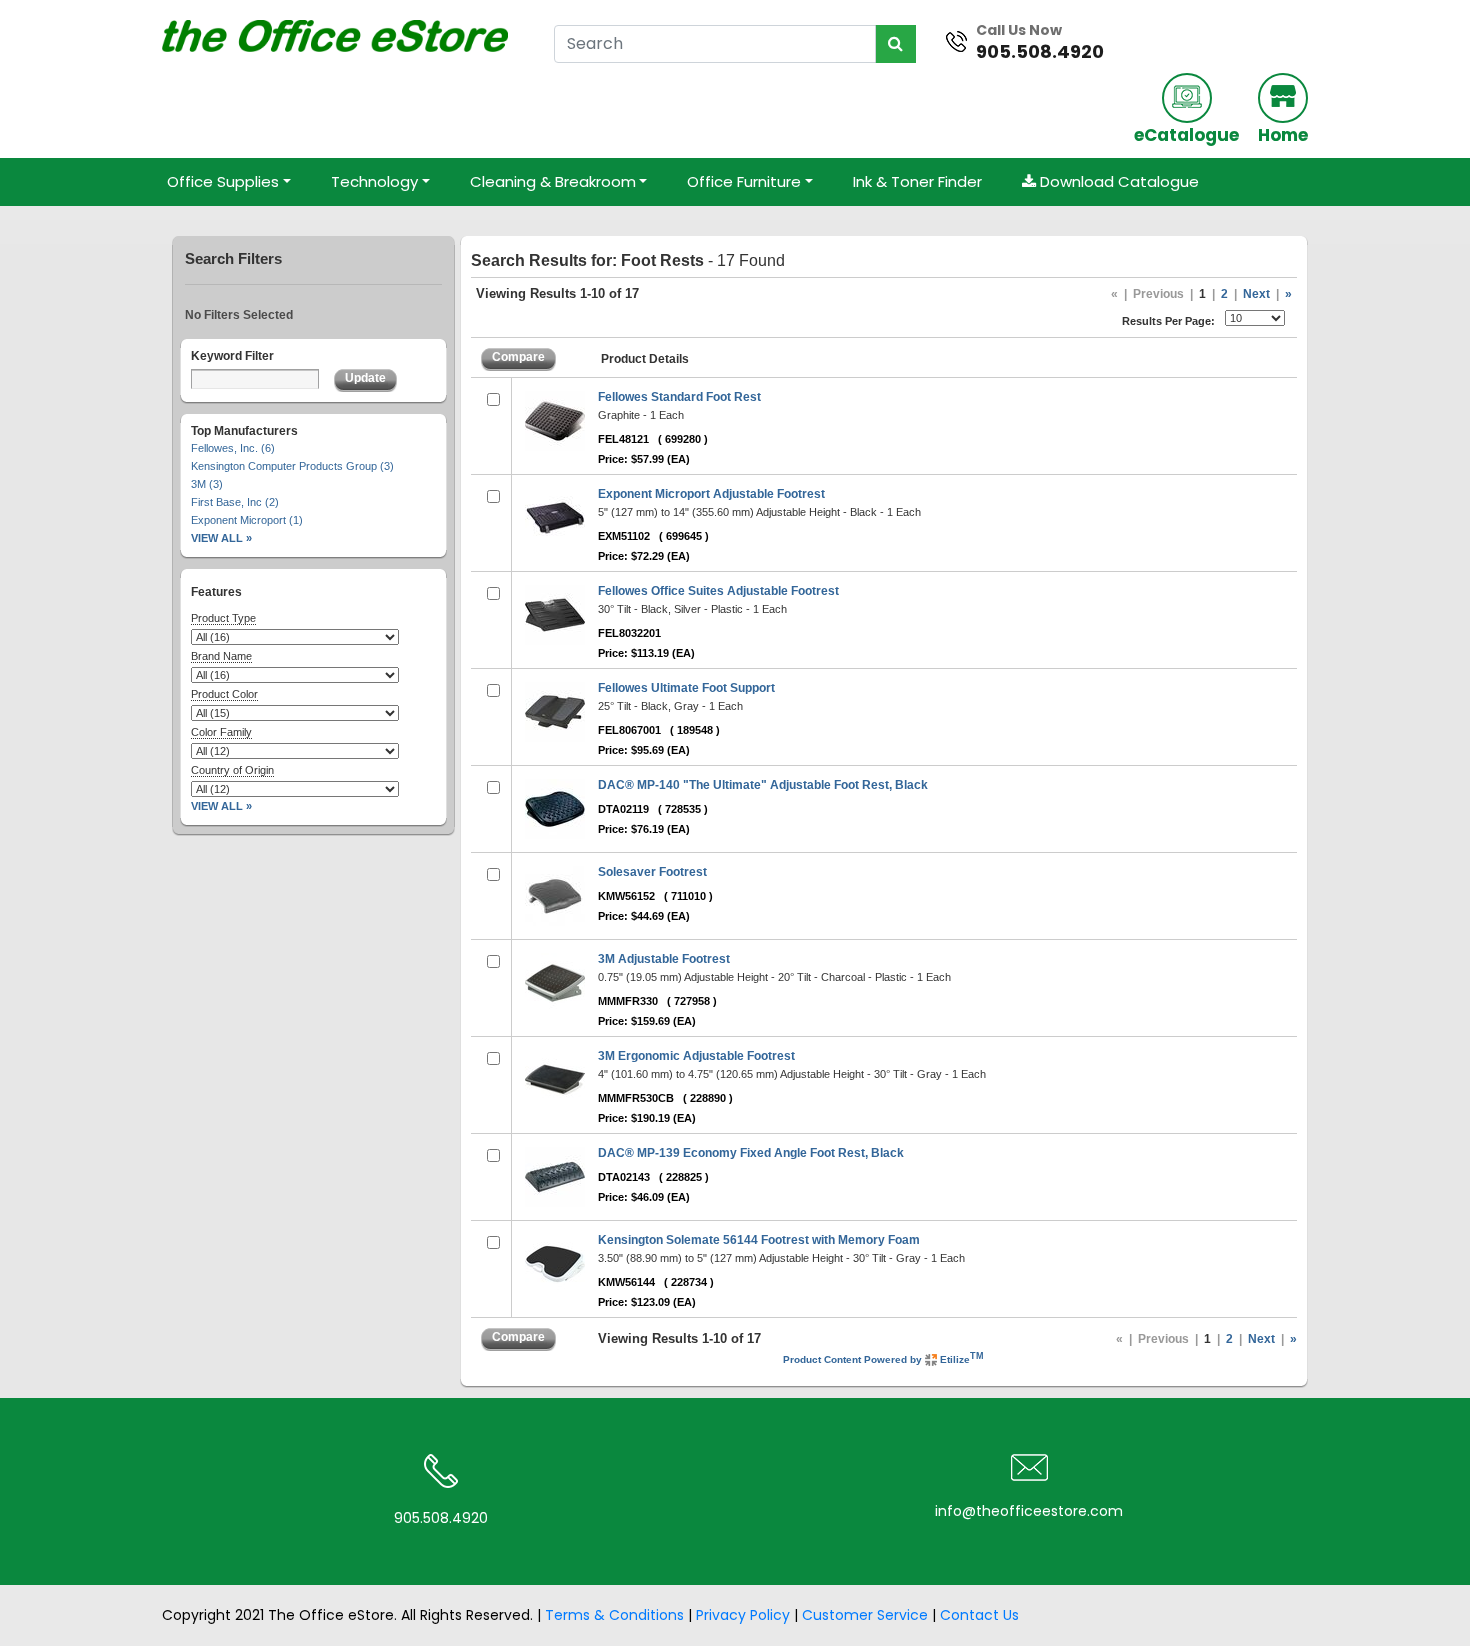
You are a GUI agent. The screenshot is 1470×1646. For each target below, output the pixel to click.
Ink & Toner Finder (917, 181)
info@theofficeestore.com (1029, 1511)
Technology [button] (374, 181)
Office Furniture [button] (744, 181)
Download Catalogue (1117, 181)
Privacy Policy (743, 1615)
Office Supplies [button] (223, 181)
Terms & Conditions (614, 1615)
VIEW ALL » (221, 538)
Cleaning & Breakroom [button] (553, 181)
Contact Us (979, 1615)
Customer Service (865, 1615)
